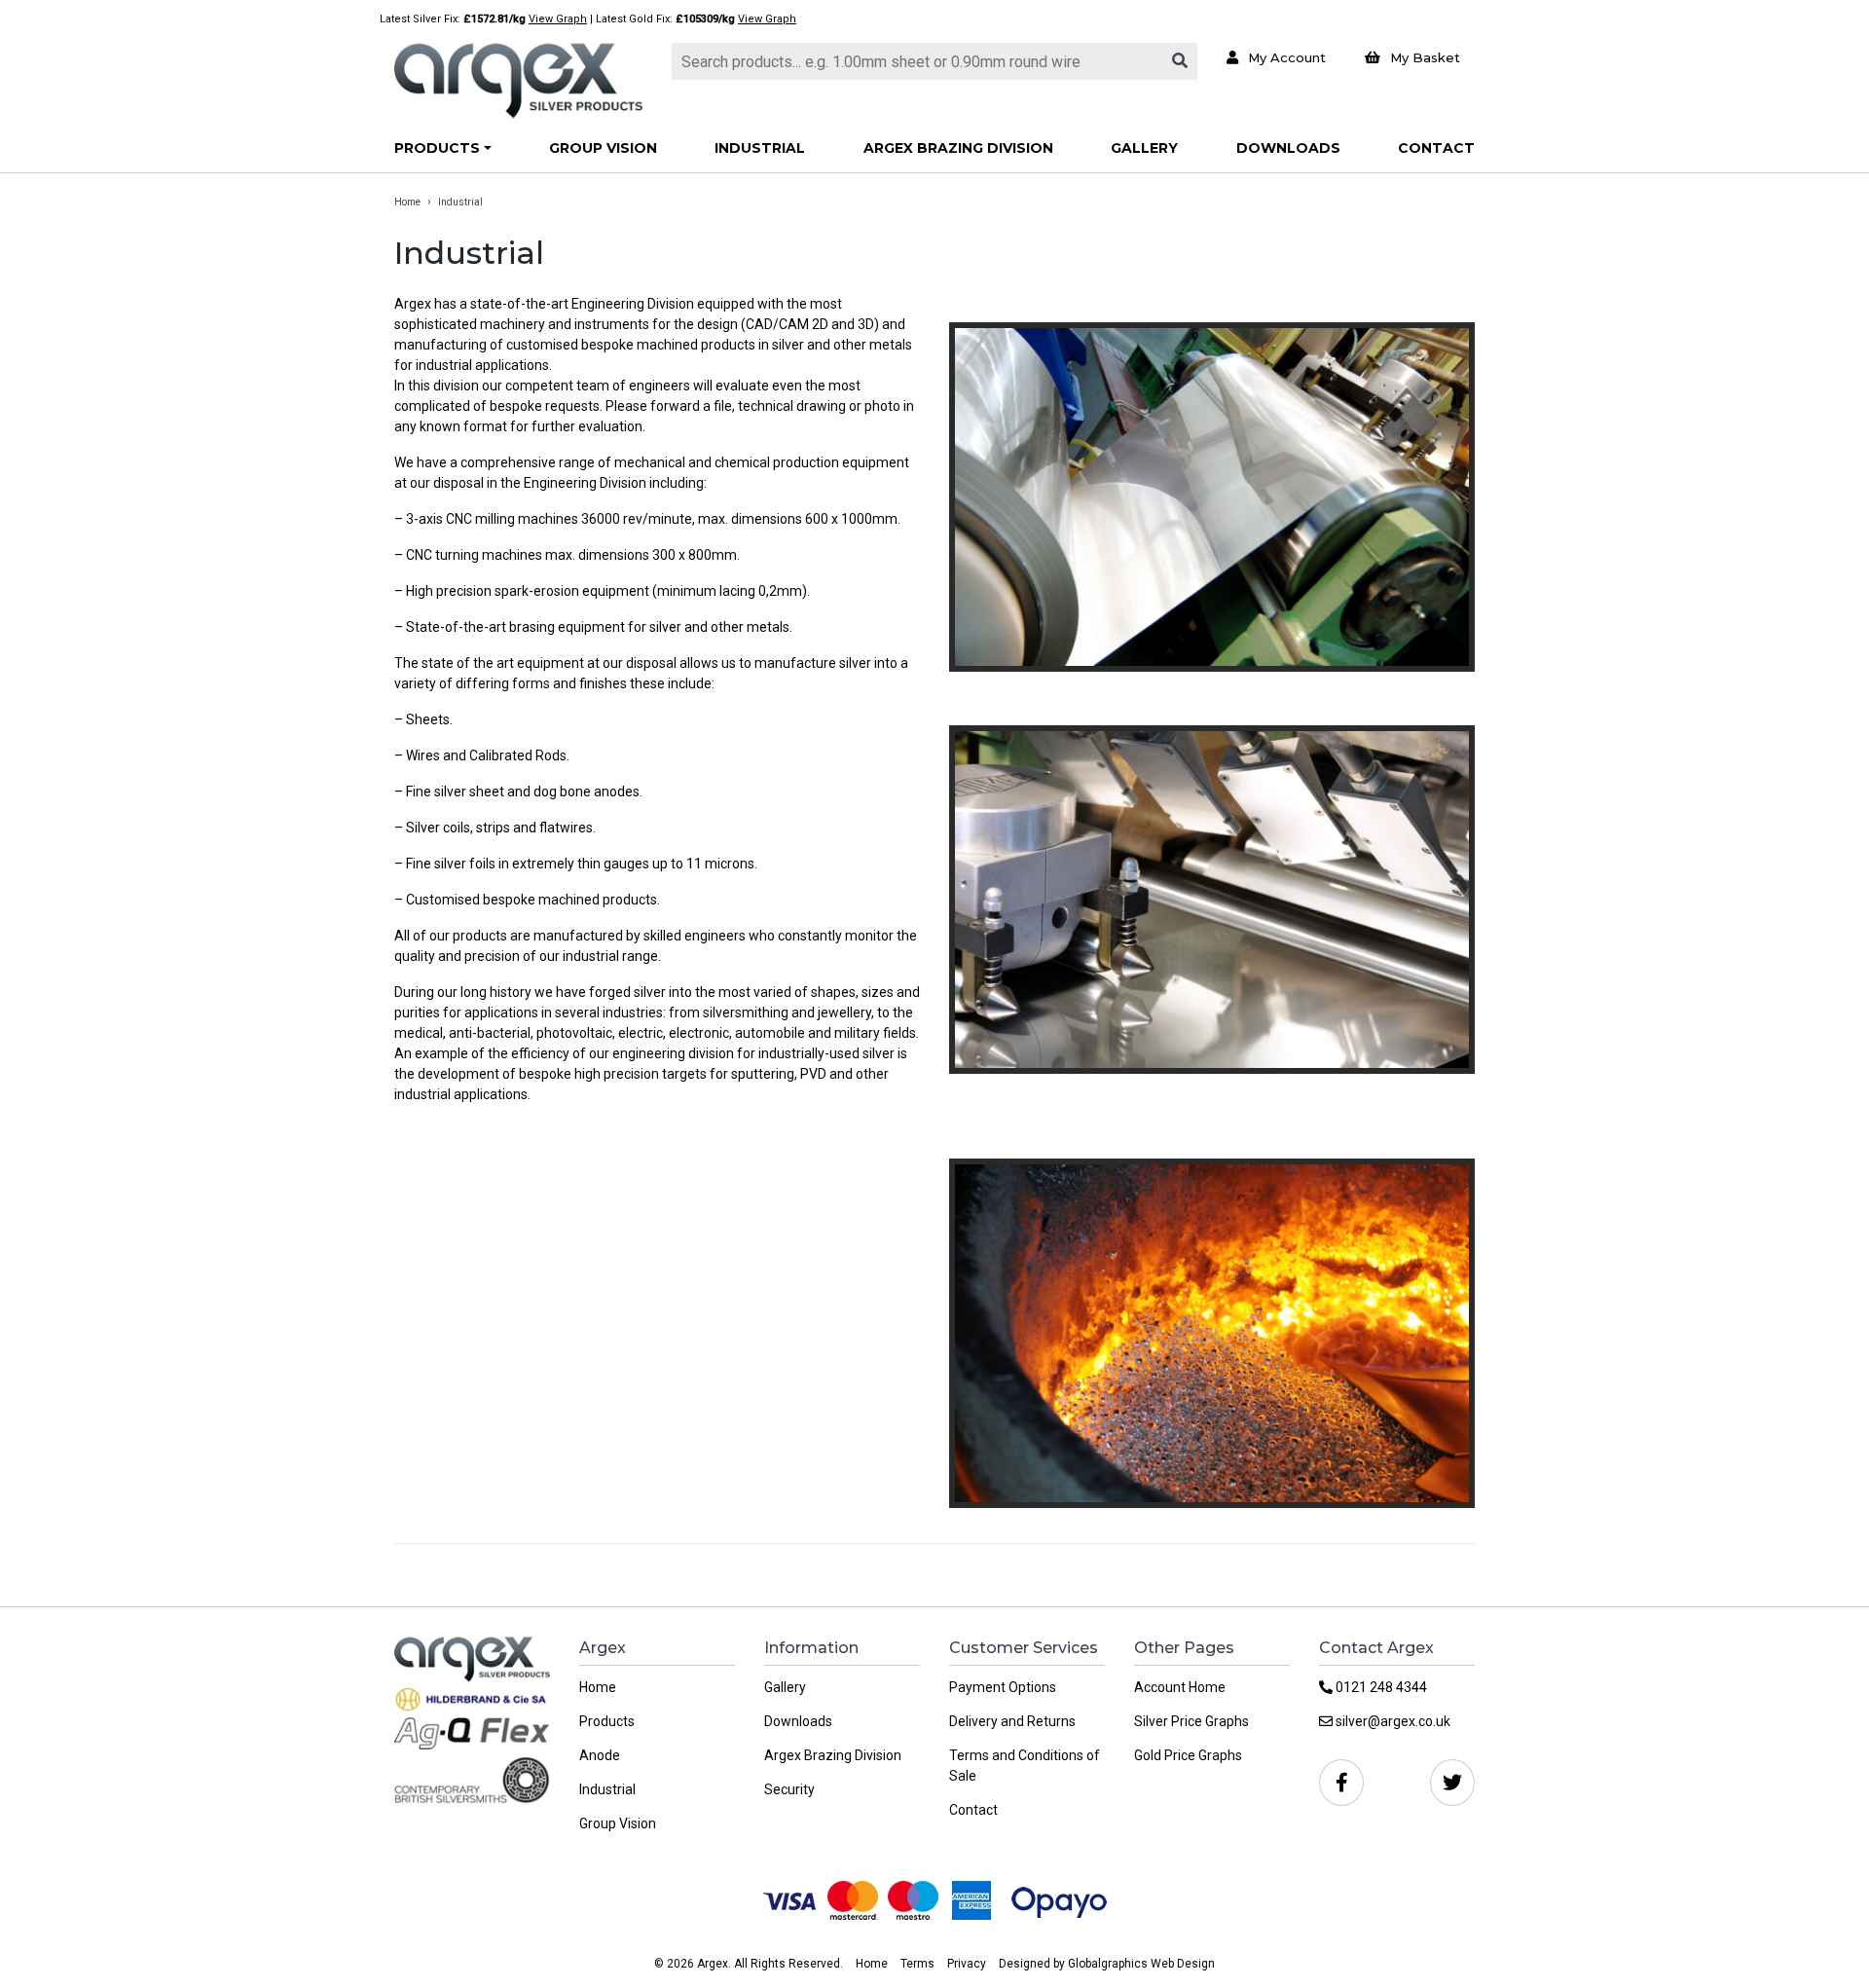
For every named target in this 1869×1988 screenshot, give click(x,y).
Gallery (1144, 148)
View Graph (558, 19)
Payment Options (1003, 1687)
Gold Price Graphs (1188, 1755)
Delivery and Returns (1012, 1721)
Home (407, 202)
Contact (1436, 148)
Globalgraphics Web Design (1141, 1964)
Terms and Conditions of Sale (1025, 1766)
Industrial (760, 148)
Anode (600, 1755)
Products (437, 148)
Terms (917, 1964)
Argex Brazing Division (958, 148)
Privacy (967, 1964)
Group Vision (603, 148)
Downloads (1288, 148)
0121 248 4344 (1380, 1687)
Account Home (1180, 1687)
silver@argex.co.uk (1392, 1721)
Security (789, 1789)
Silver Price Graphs (1191, 1721)
